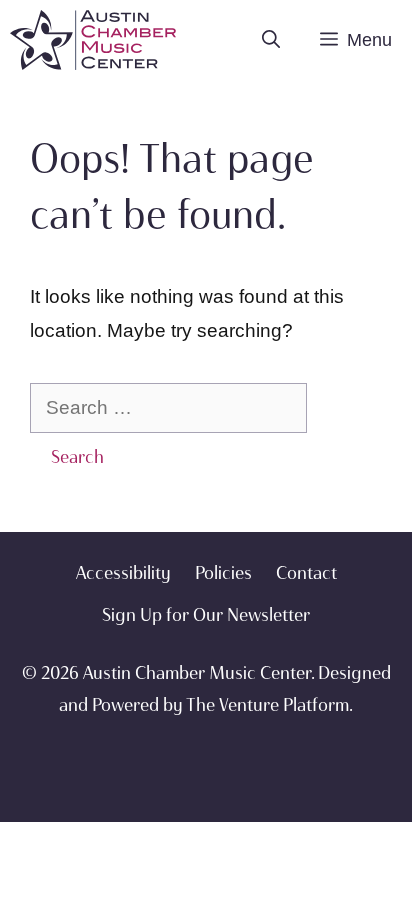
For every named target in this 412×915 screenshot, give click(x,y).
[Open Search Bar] (271, 40)
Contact (306, 573)
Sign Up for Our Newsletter (206, 615)
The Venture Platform (267, 705)
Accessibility (123, 573)
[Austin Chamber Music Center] (93, 40)
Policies (223, 573)
